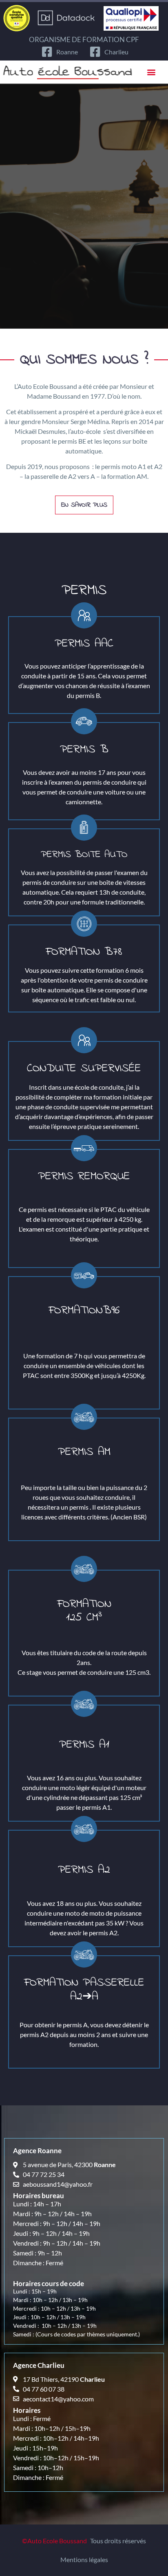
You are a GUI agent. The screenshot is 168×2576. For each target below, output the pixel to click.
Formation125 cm (84, 1611)
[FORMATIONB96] (84, 1275)
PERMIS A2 (84, 1870)
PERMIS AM (84, 1452)
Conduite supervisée (84, 1069)
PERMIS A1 (84, 1745)
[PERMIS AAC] (84, 615)
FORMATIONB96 (84, 1311)
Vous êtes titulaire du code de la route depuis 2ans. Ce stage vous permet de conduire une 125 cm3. (84, 1662)
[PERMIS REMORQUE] (84, 1148)
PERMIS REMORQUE (84, 1177)
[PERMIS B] (84, 721)
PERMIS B (84, 750)
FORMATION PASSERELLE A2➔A (84, 1990)
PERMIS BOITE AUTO (84, 855)
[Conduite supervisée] (84, 1040)
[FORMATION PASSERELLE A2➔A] (84, 1954)
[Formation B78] (84, 924)
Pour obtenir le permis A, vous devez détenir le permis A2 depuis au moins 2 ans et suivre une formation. (84, 2034)
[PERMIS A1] (84, 1704)
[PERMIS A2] (84, 1829)
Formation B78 (84, 952)
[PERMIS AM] (84, 1417)
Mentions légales (84, 2559)
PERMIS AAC (84, 644)
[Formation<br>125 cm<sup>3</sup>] (84, 1569)
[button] (151, 72)
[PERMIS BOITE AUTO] (84, 828)
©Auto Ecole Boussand (54, 2541)
